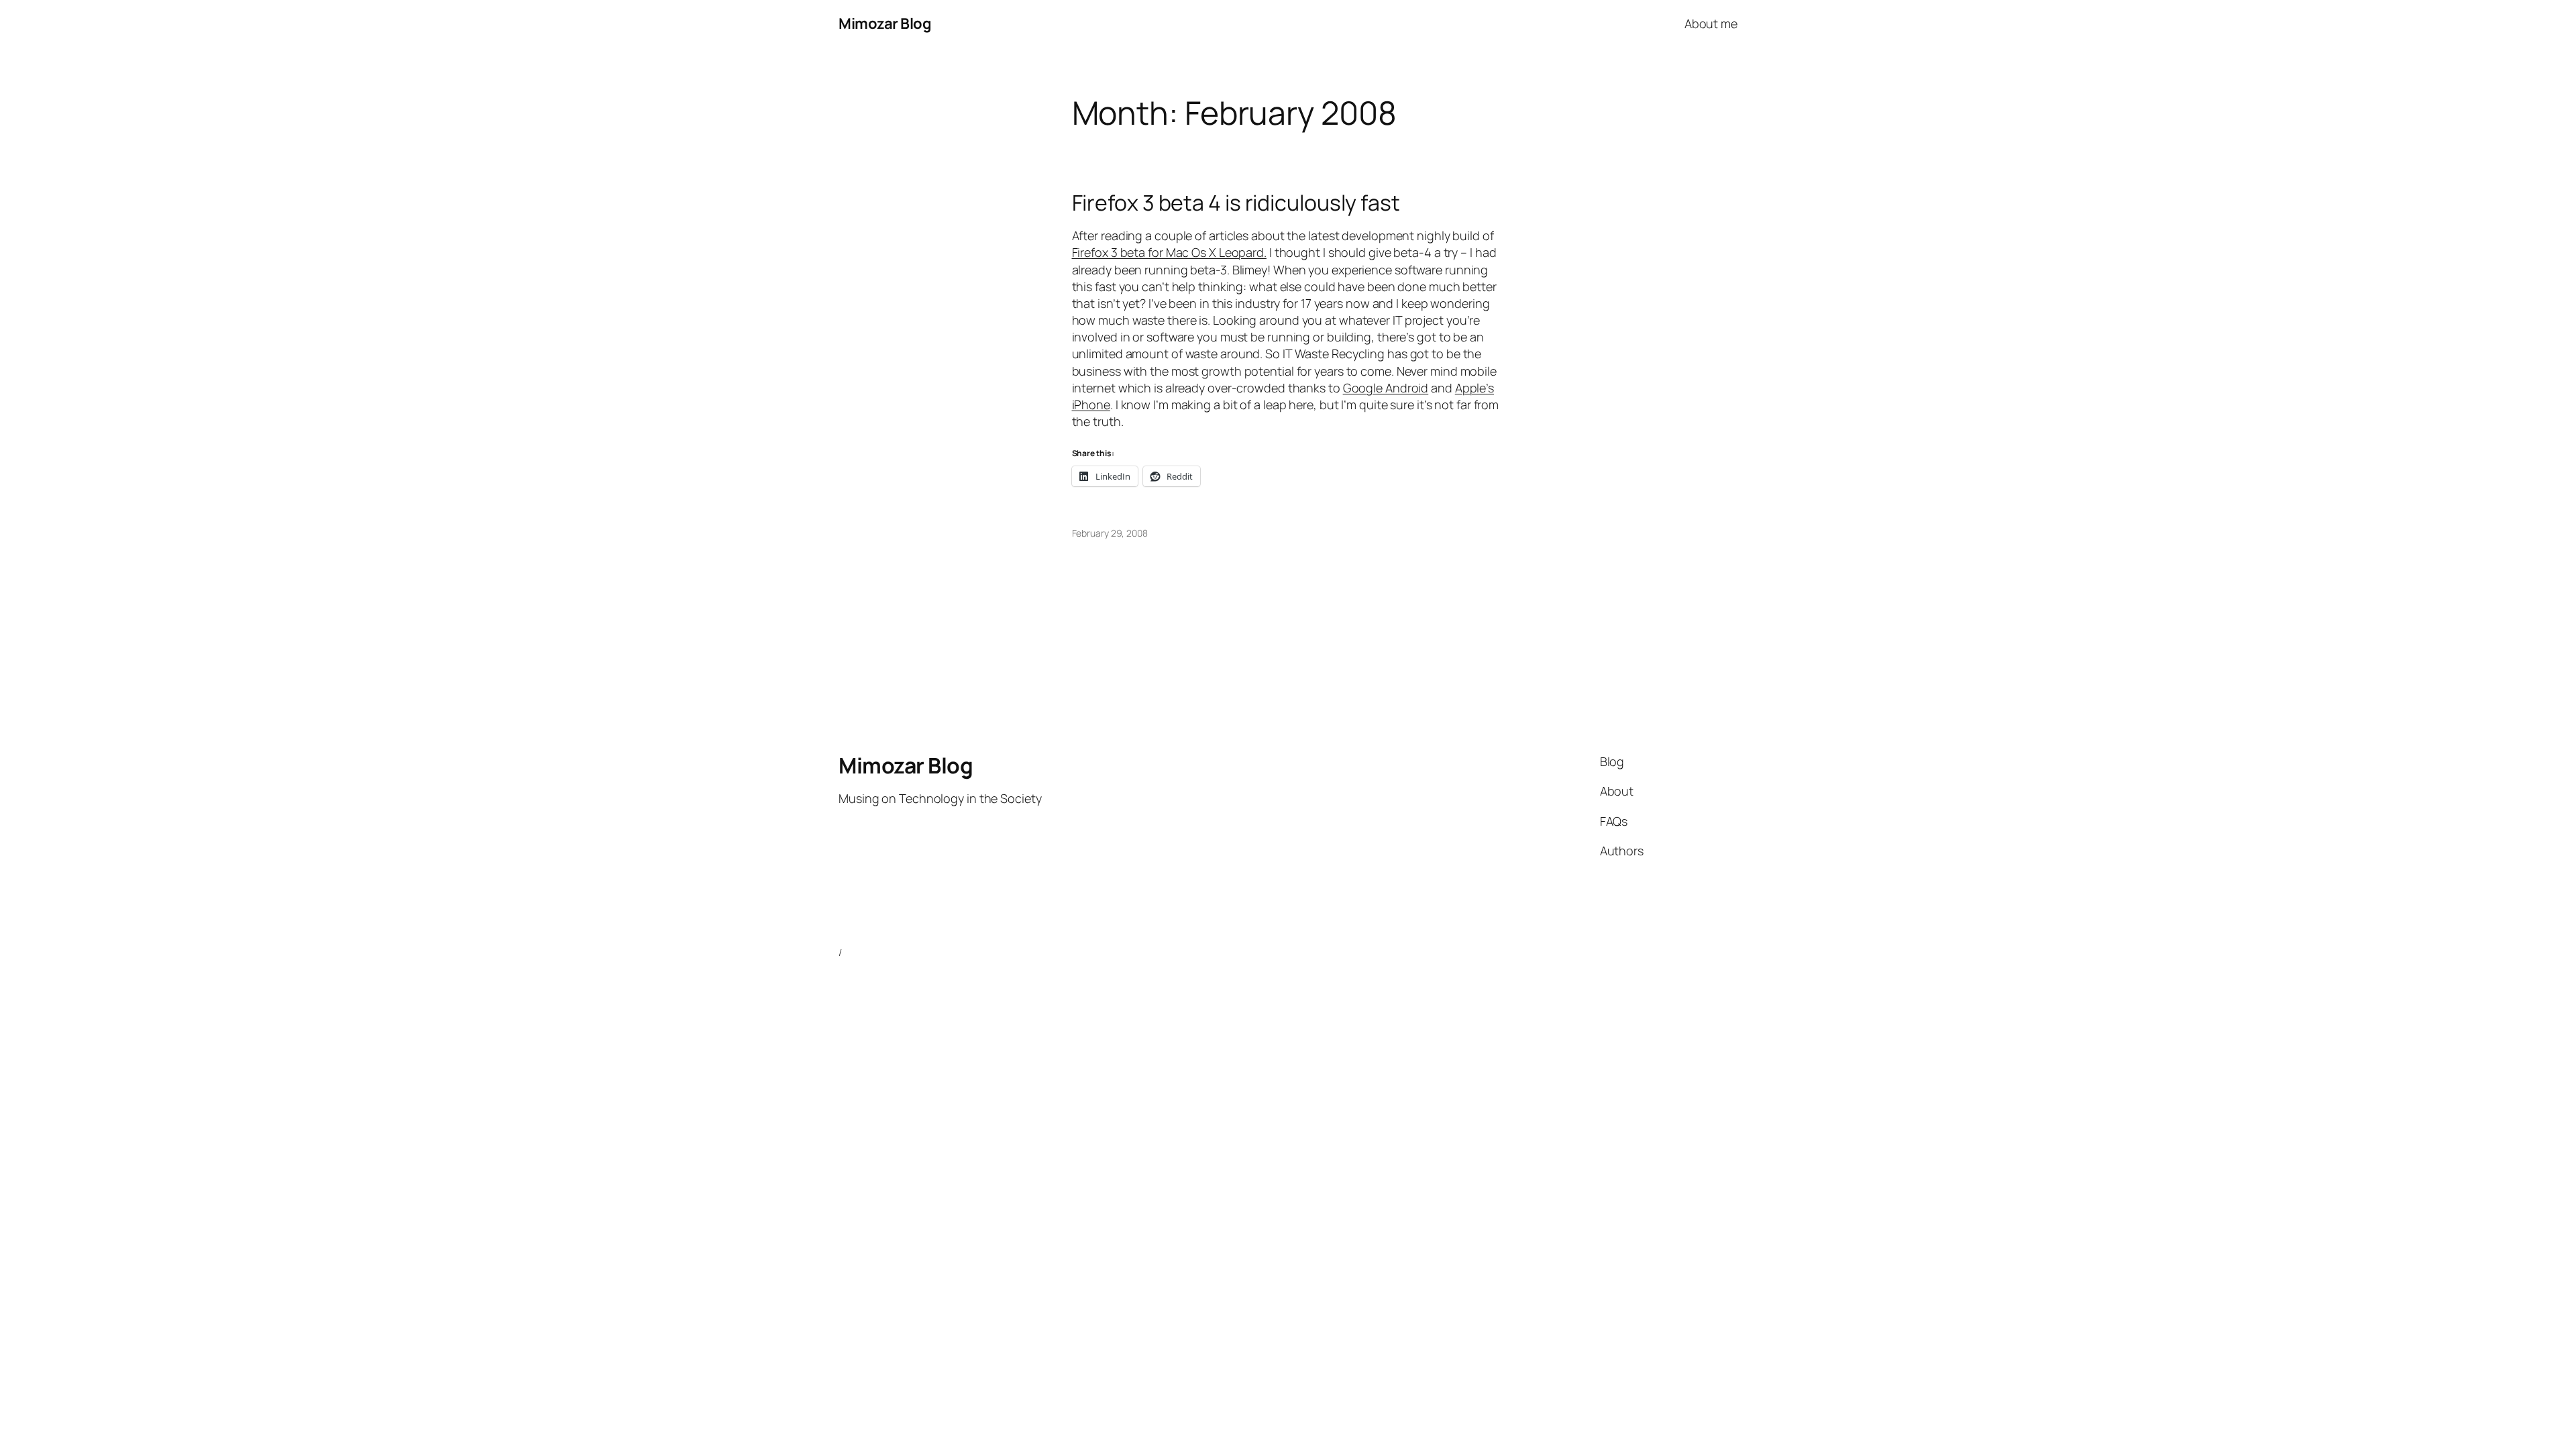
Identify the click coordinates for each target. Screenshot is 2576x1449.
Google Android (1386, 388)
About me (1711, 23)
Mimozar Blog (885, 23)
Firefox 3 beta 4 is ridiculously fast (1236, 203)
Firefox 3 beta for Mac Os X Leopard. (1169, 252)
